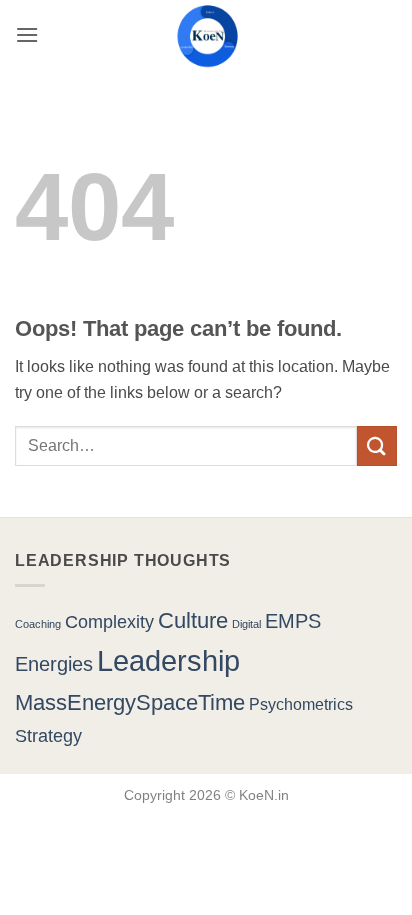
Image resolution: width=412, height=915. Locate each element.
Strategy (48, 735)
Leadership (168, 660)
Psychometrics (301, 704)
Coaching (38, 624)
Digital (246, 624)
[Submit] (377, 445)
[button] (27, 34)
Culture (193, 620)
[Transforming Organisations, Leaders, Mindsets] (206, 34)
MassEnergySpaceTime (130, 702)
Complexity (109, 621)
